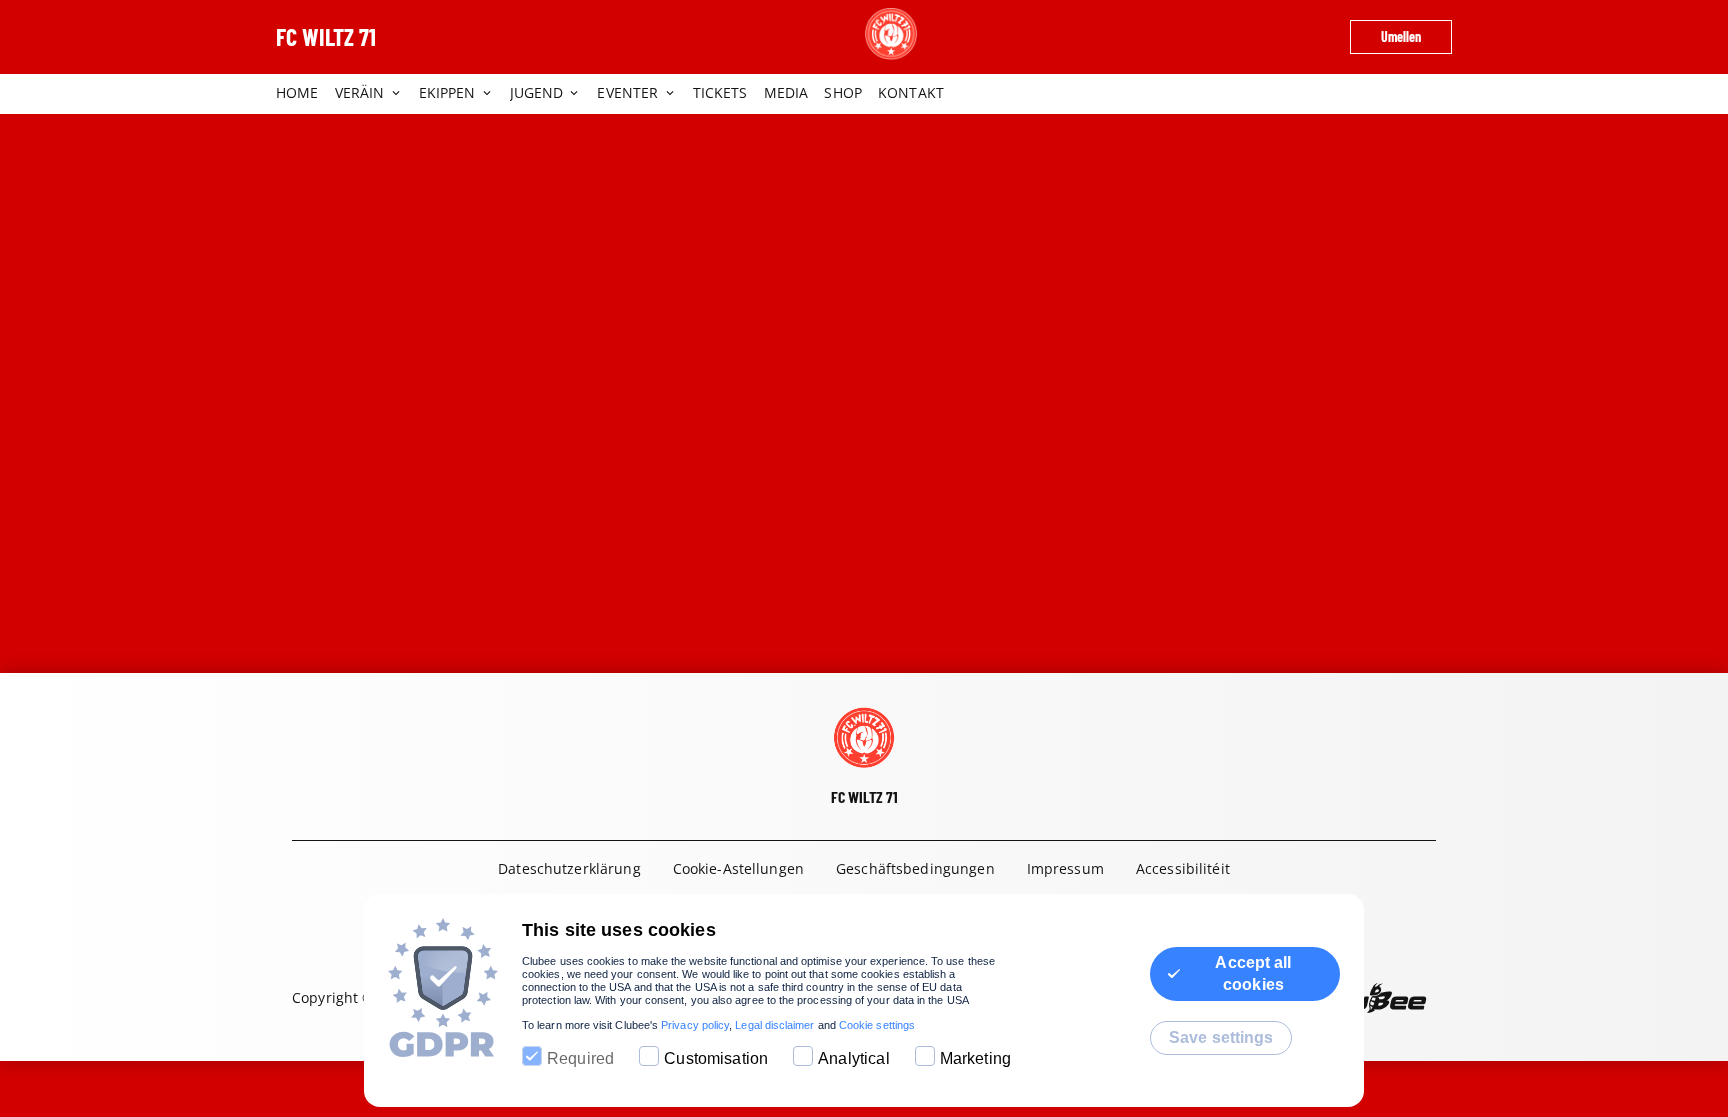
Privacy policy (695, 1025)
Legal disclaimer (774, 1025)
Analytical (854, 1058)
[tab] (305, 94)
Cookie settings (877, 1025)
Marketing (975, 1058)
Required (580, 1058)
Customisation (716, 1058)
